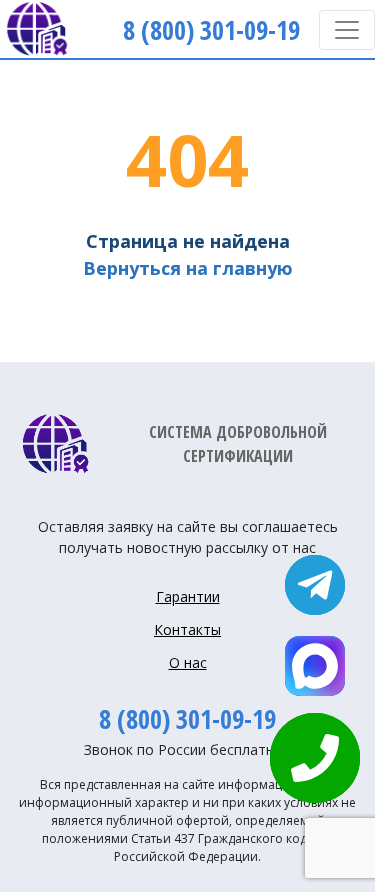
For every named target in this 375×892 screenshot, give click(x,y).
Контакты (187, 629)
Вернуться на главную (188, 268)
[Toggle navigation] (347, 30)
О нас (188, 662)
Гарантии (188, 596)
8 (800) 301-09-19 (187, 719)
